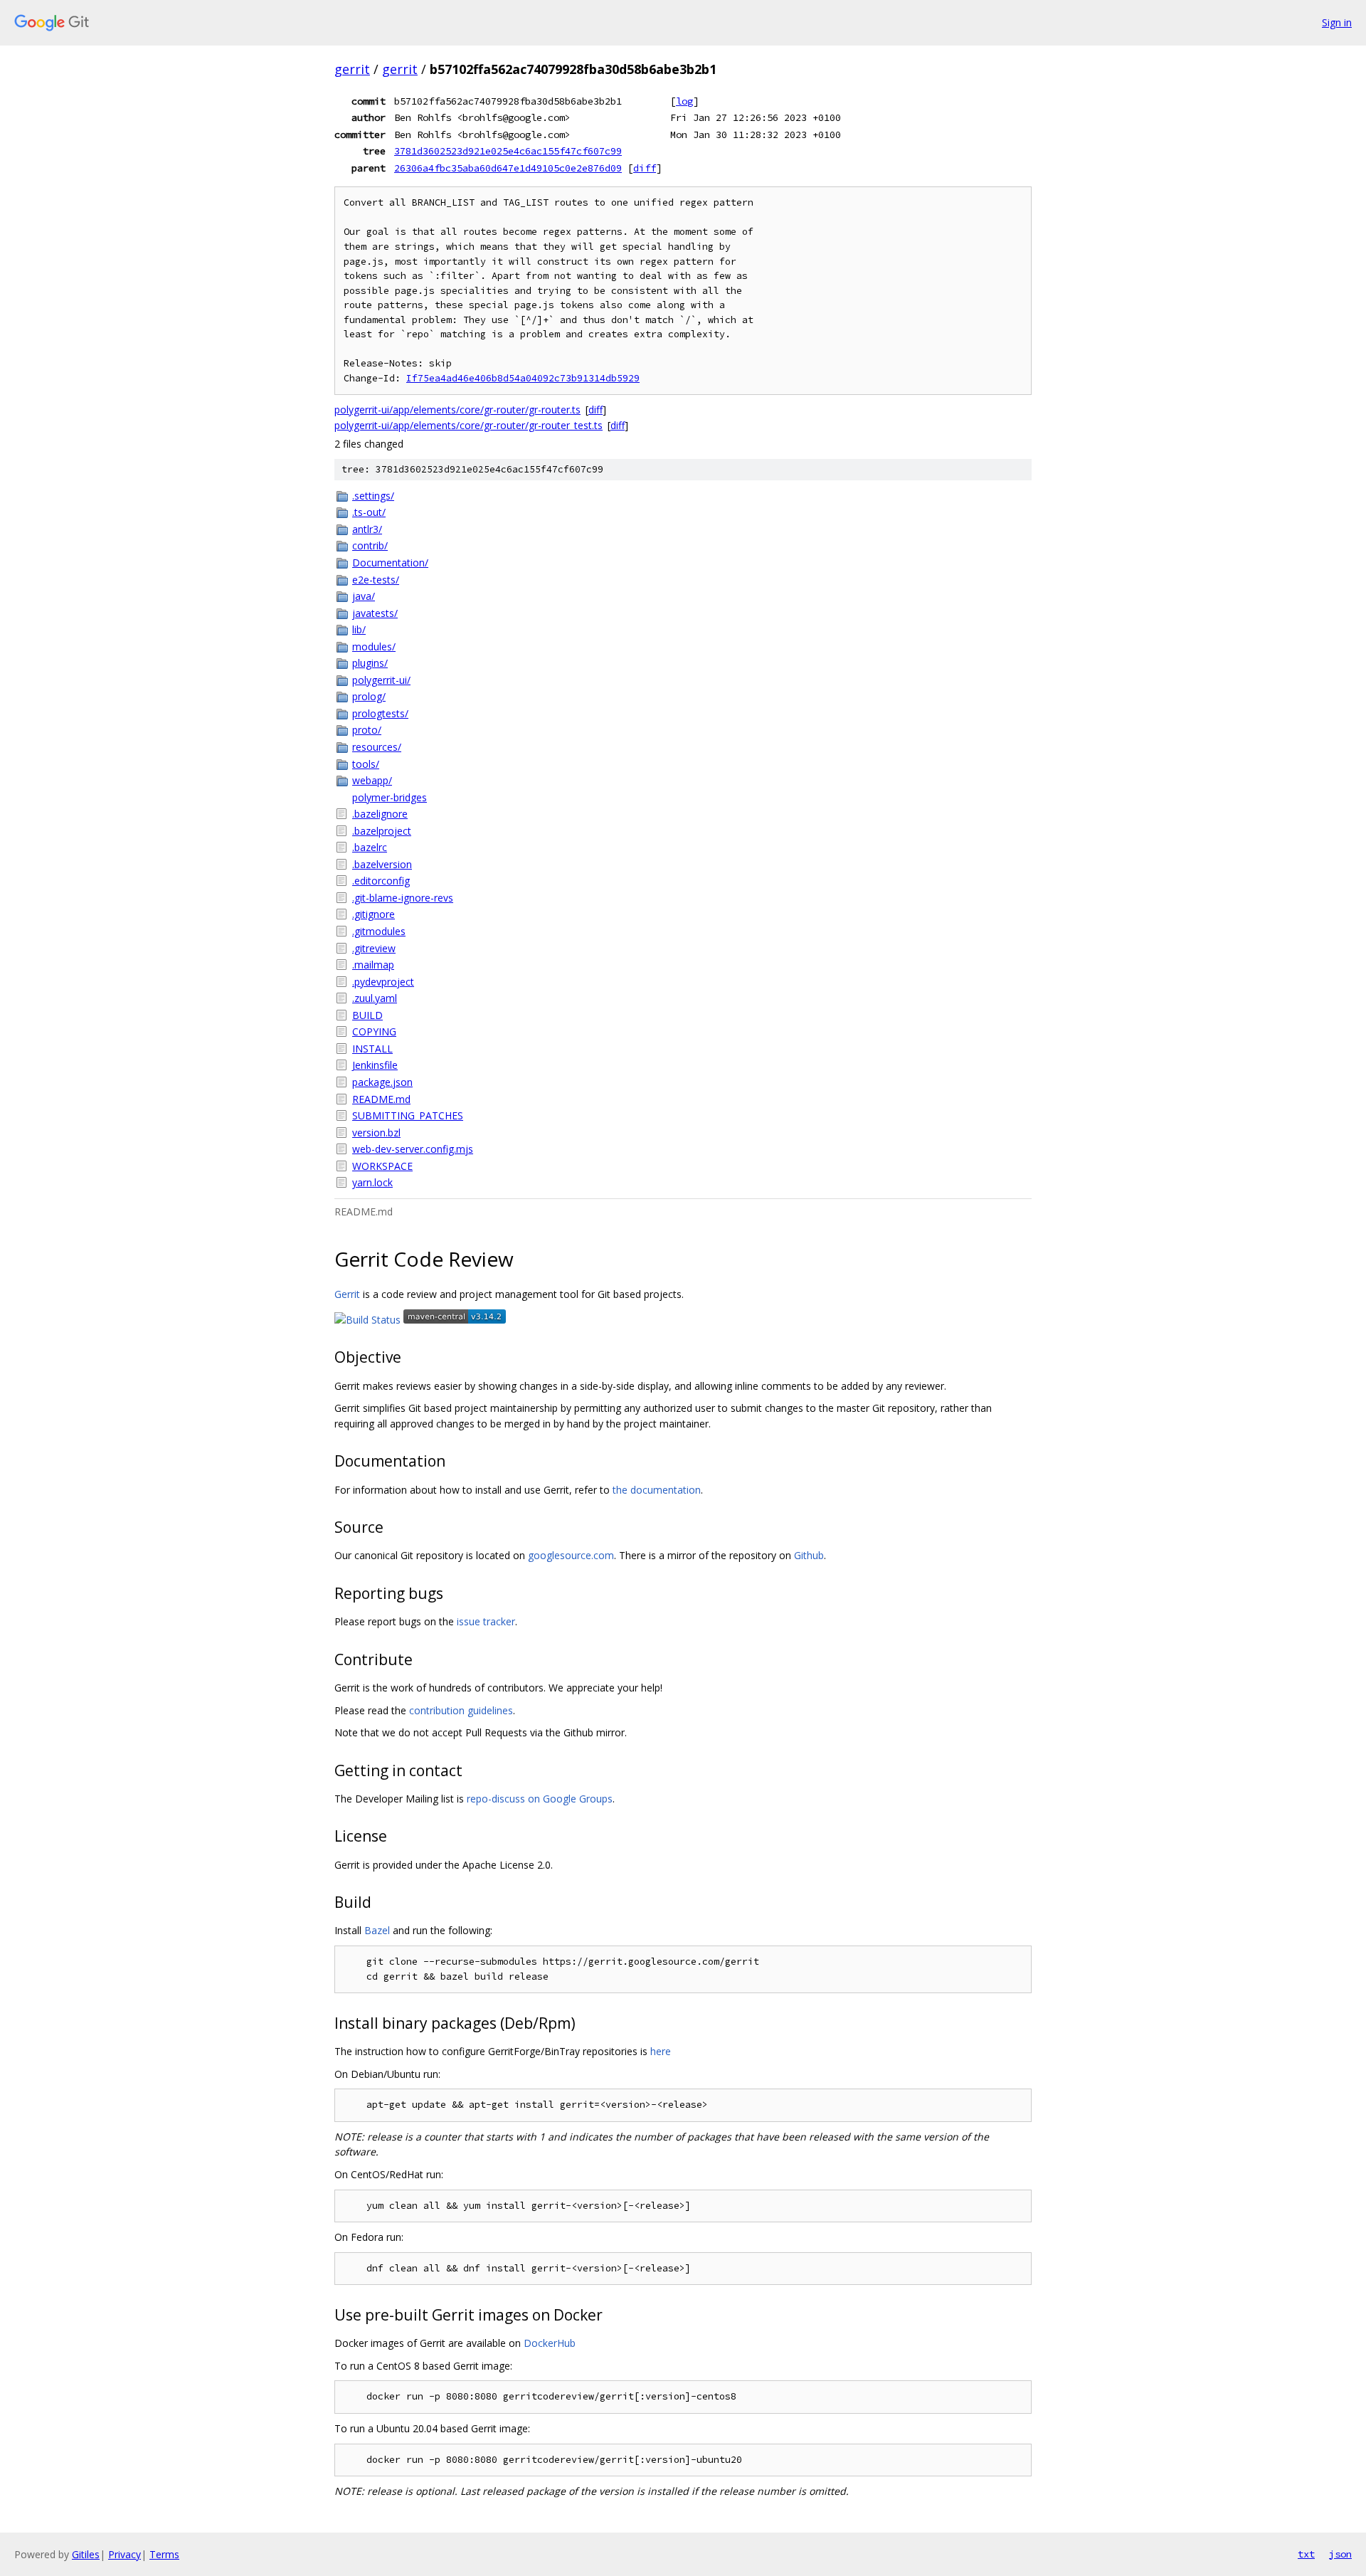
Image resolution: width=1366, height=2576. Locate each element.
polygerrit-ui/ (381, 680)
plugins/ (370, 663)
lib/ (359, 629)
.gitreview (374, 948)
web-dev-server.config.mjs (413, 1149)
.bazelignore (380, 814)
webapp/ (372, 780)
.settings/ (373, 496)
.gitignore (374, 914)
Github (809, 1555)
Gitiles (86, 2554)
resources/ (377, 747)
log (684, 101)
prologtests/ (380, 713)
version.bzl (376, 1133)
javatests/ (375, 613)
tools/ (366, 764)
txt (1306, 2554)
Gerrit (347, 1294)
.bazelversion (382, 864)
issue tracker (486, 1621)
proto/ (367, 730)
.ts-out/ (369, 512)
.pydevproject (383, 982)
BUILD (367, 1015)
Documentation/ (390, 563)
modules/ (374, 646)
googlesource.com (571, 1555)
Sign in (1337, 22)
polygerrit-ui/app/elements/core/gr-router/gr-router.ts (457, 410)
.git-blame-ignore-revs (403, 898)
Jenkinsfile (375, 1065)
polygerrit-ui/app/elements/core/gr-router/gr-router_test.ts (468, 425)
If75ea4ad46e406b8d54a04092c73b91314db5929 (523, 378)
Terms (164, 2554)
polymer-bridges (390, 797)
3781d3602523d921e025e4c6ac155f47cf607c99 (508, 151)
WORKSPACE (382, 1166)
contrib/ (370, 545)
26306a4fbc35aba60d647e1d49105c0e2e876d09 (508, 168)
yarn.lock (372, 1182)
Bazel (377, 1930)
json (1340, 2554)
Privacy (125, 2554)
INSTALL (372, 1049)
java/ (364, 596)
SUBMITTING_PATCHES (408, 1115)
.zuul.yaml (375, 998)
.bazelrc (370, 847)
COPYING (374, 1031)
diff (645, 168)
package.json (382, 1082)
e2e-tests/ (376, 580)
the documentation (657, 1490)
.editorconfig (381, 881)
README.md (381, 1099)
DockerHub (550, 2343)
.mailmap (373, 965)
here (661, 2051)
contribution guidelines (461, 1710)
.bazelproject (382, 831)
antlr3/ (367, 529)
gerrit (352, 69)
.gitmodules (379, 931)
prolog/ (369, 696)
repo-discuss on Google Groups (540, 1799)
